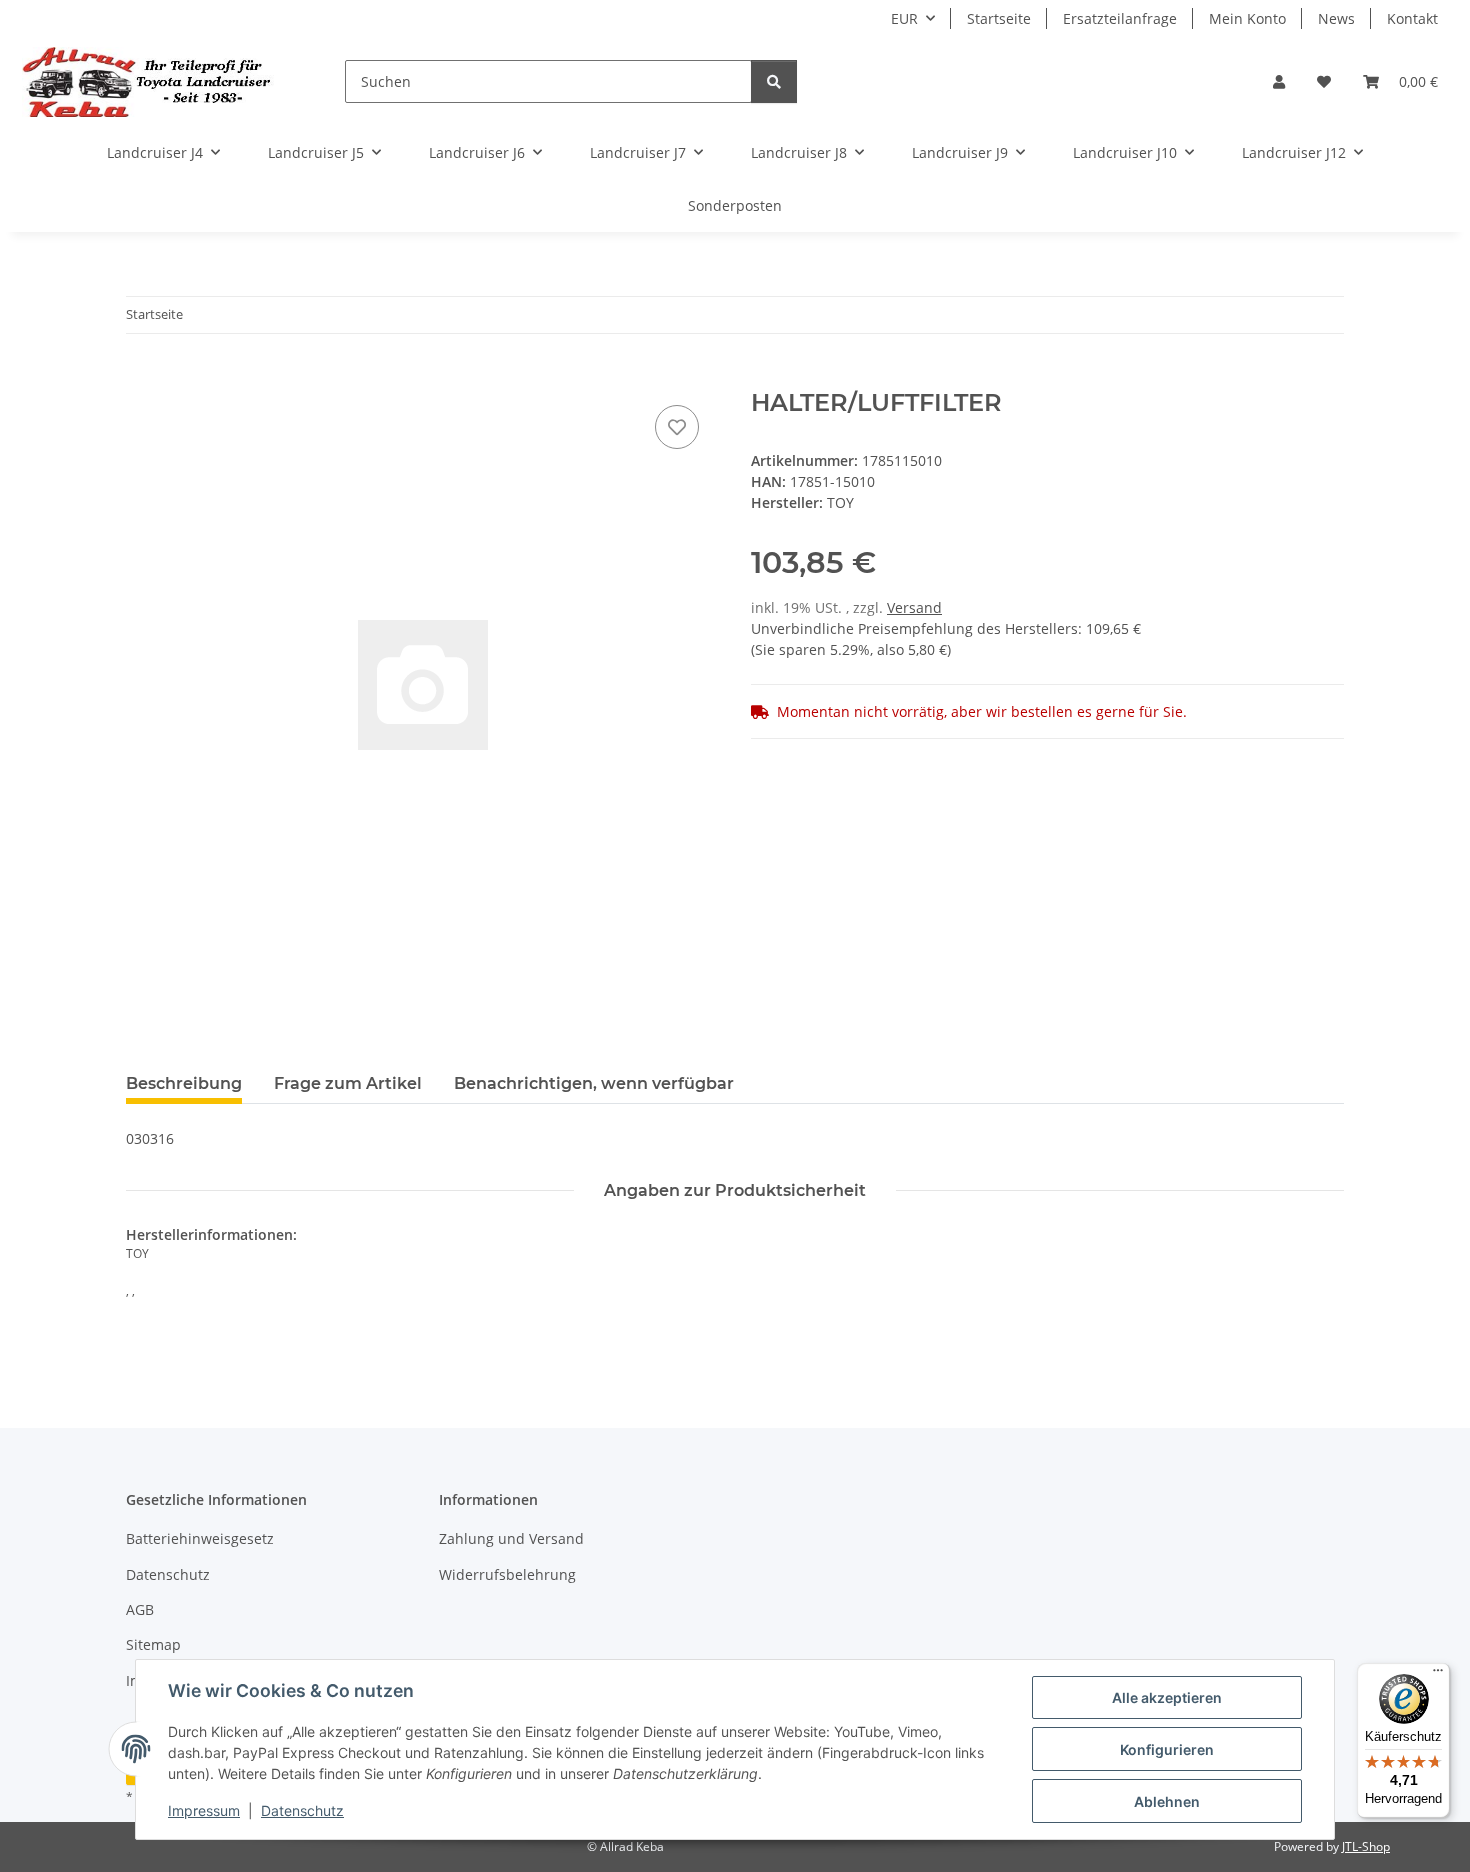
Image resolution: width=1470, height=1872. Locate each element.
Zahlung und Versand (511, 1538)
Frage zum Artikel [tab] (348, 1083)
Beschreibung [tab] (184, 1083)
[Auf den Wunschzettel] (677, 427)
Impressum (204, 1810)
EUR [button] (904, 18)
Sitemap (153, 1644)
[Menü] (1438, 1675)
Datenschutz (302, 1810)
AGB (140, 1609)
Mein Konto (1247, 18)
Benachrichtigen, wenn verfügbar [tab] (594, 1083)
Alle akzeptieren (1167, 1697)
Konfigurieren (1167, 1749)
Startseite (999, 18)
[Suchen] (774, 81)
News (1336, 18)
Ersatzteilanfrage (1120, 18)
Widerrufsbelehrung (507, 1574)
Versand (914, 607)
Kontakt (1412, 18)
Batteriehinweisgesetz (200, 1538)
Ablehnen (1167, 1801)
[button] (1279, 81)
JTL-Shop (1366, 1846)
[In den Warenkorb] (142, 378)
